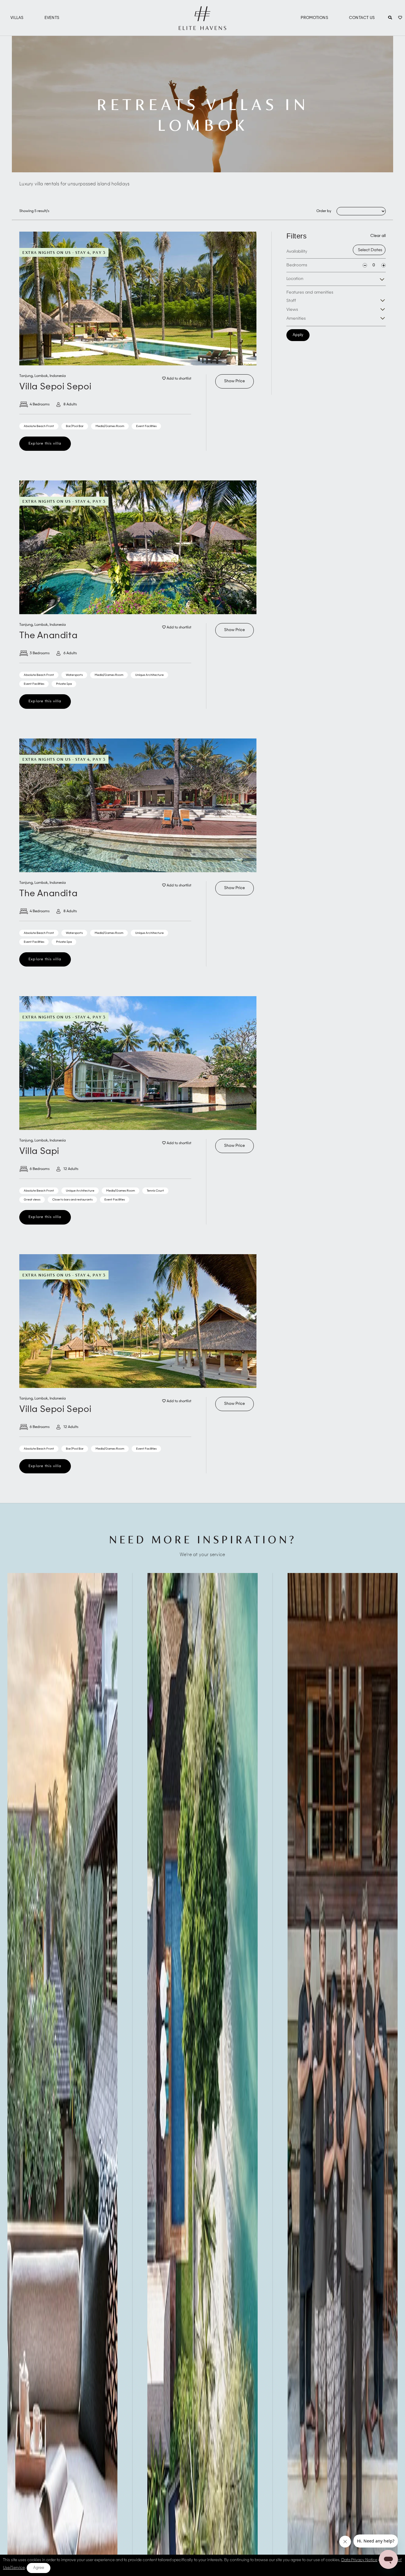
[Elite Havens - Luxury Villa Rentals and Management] (203, 28)
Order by (324, 211)
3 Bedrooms (40, 653)
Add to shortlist (178, 379)
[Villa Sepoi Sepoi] (138, 298)
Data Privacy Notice (359, 2560)
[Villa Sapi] (138, 1063)
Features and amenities (310, 292)
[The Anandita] (138, 547)
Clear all (378, 236)
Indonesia (58, 376)
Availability (297, 251)
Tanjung (26, 376)
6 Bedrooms (40, 1169)
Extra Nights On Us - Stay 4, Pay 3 (64, 252)
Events (52, 18)
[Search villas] (390, 18)
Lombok (41, 376)
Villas (17, 18)
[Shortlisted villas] (400, 18)
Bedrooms (297, 265)
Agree (39, 2568)
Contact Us (362, 18)
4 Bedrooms (40, 405)
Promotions (314, 18)
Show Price (235, 381)
